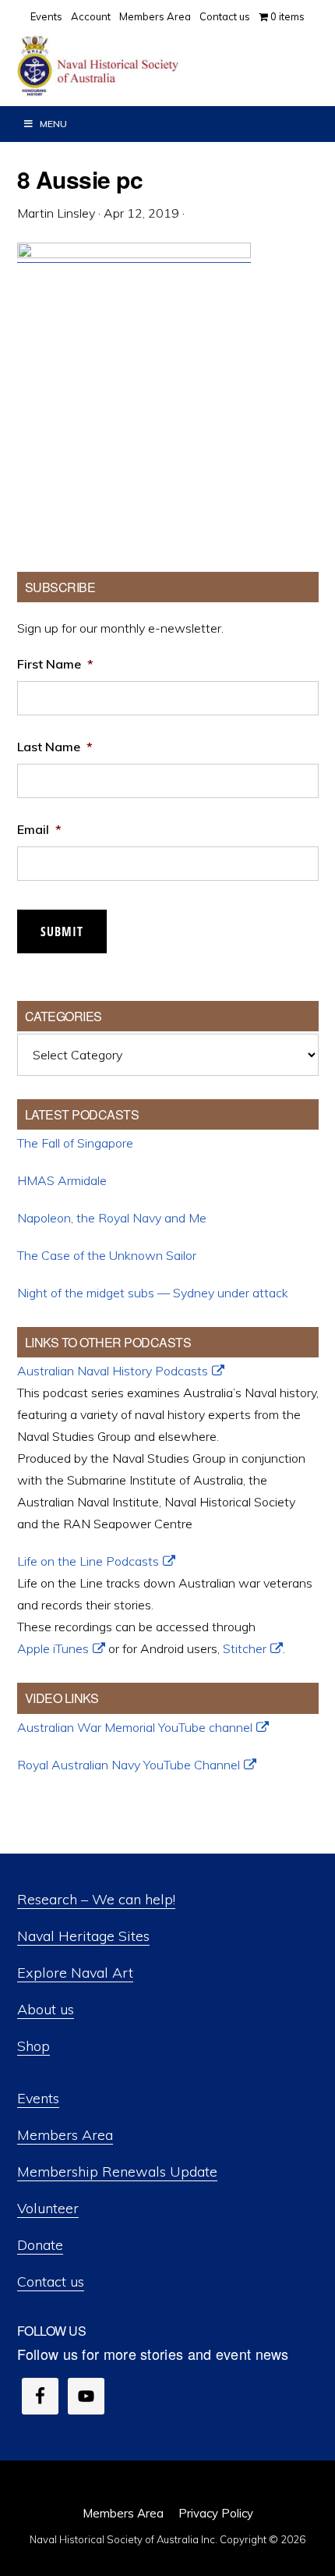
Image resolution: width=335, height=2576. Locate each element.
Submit (62, 931)
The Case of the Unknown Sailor (107, 1255)
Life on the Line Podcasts (88, 1561)
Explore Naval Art (75, 1973)
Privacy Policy (216, 2513)
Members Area (65, 2135)
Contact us (51, 2281)
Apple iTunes (53, 1648)
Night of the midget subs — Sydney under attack (153, 1293)
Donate (40, 2245)
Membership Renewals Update (117, 2172)
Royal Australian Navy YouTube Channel (129, 1765)
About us (46, 2009)
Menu (53, 124)
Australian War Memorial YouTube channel (135, 1727)
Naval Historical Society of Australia (132, 66)
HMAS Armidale (62, 1180)
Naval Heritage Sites (83, 1936)
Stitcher (245, 1648)
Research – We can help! (96, 1899)
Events (38, 2098)
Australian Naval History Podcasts (113, 1371)
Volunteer (48, 2208)
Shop (33, 2046)
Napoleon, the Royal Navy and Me (112, 1218)
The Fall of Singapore (75, 1143)
